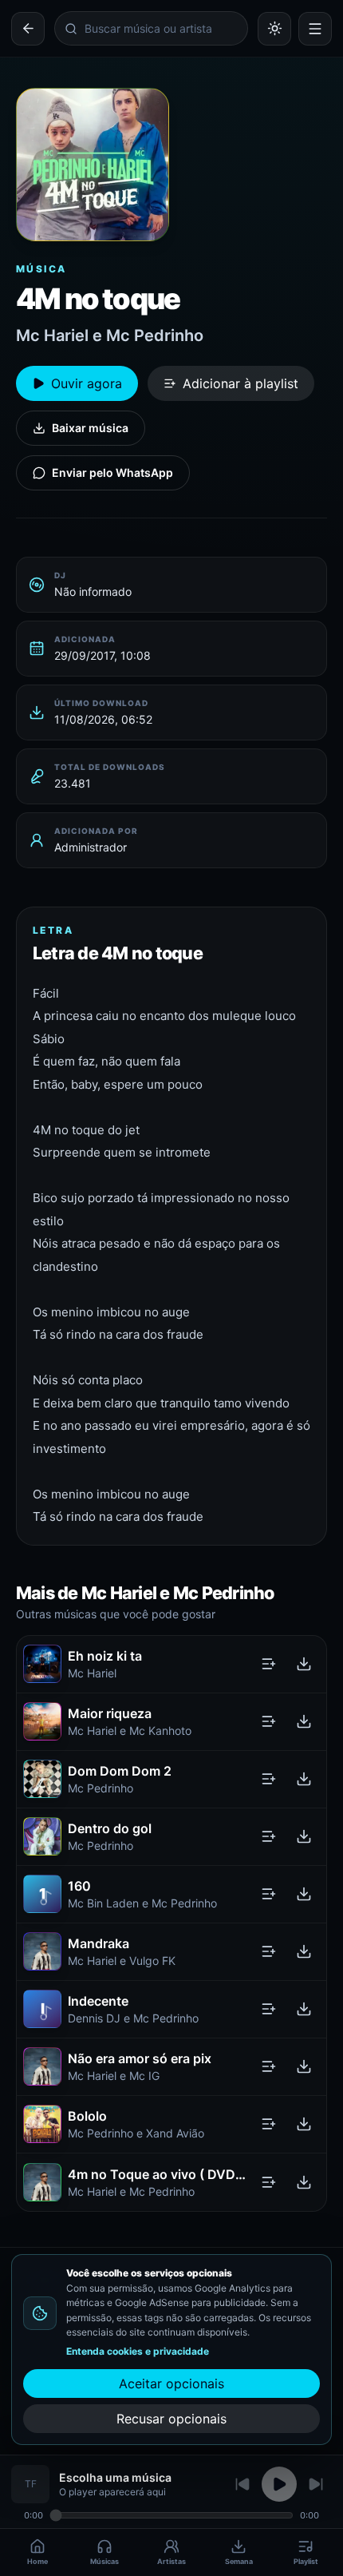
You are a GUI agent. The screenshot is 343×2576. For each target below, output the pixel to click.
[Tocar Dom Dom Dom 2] (42, 1779)
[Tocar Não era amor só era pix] (42, 2066)
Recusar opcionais (171, 2419)
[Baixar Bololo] (304, 2124)
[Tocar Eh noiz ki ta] (42, 1664)
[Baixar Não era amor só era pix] (304, 2066)
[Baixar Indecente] (304, 2009)
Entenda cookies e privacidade (138, 2351)
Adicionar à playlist (240, 383)
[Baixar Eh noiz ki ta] (304, 1664)
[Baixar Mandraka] (304, 1951)
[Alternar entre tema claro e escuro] (274, 29)
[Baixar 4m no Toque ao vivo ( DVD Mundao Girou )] (304, 2182)
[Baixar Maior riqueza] (304, 1721)
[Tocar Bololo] (42, 2124)
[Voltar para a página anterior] (28, 29)
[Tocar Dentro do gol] (42, 1836)
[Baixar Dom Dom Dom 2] (304, 1779)
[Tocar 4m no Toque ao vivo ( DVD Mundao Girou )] (42, 2182)
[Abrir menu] (315, 29)
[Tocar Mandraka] (42, 1951)
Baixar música (90, 428)
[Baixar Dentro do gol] (304, 1836)
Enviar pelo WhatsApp (112, 472)
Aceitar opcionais (171, 2383)
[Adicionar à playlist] (269, 1664)
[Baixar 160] (304, 1894)
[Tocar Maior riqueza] (42, 1721)
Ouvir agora (87, 383)
